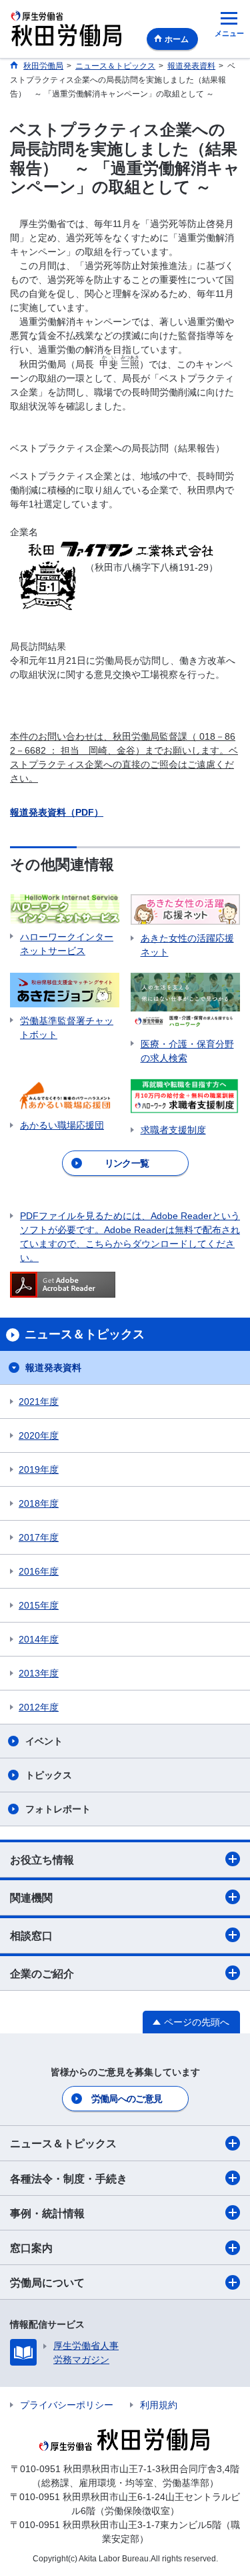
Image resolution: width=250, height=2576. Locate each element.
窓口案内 (31, 2248)
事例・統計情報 (47, 2213)
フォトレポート (58, 1809)
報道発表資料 (53, 1368)
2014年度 (39, 1639)
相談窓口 (31, 1936)
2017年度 (39, 1537)
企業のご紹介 (42, 1974)
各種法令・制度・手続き (69, 2179)
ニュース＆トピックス (63, 2144)
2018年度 (39, 1503)
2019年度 (39, 1469)
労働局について (47, 2283)
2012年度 (39, 1707)
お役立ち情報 (42, 1860)
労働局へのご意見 (127, 2099)
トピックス (49, 1775)
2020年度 (39, 1435)
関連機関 (31, 1898)
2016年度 (39, 1571)
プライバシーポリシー (67, 2405)
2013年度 (39, 1673)
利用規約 (159, 2405)
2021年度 (39, 1402)
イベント (44, 1741)
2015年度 (39, 1605)
